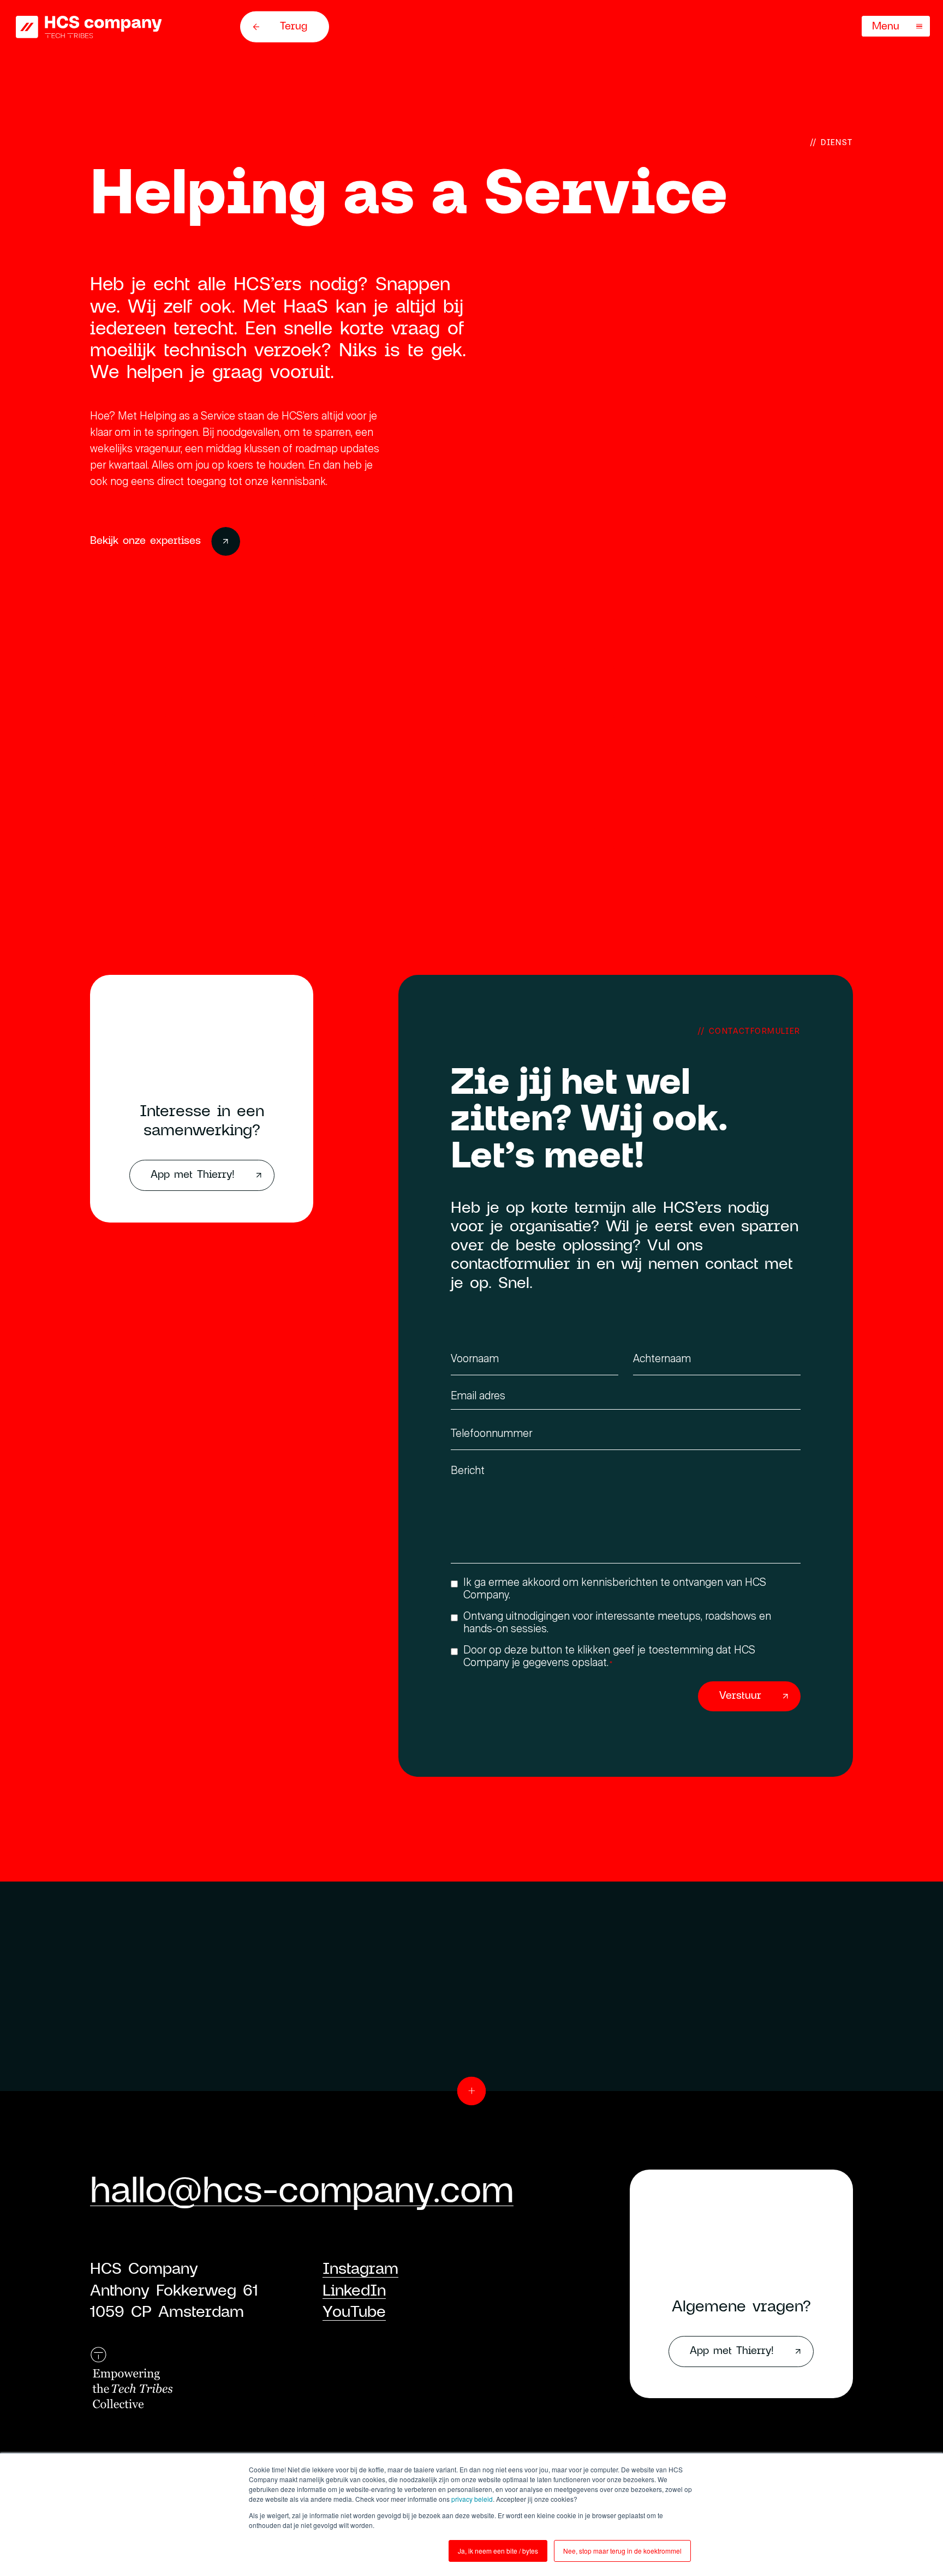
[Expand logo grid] (472, 2091)
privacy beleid (472, 2499)
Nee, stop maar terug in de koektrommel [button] (622, 2551)
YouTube (354, 2311)
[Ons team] (89, 27)
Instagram (360, 2268)
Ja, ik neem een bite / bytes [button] (498, 2551)
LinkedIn (354, 2290)
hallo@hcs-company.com (302, 2188)
